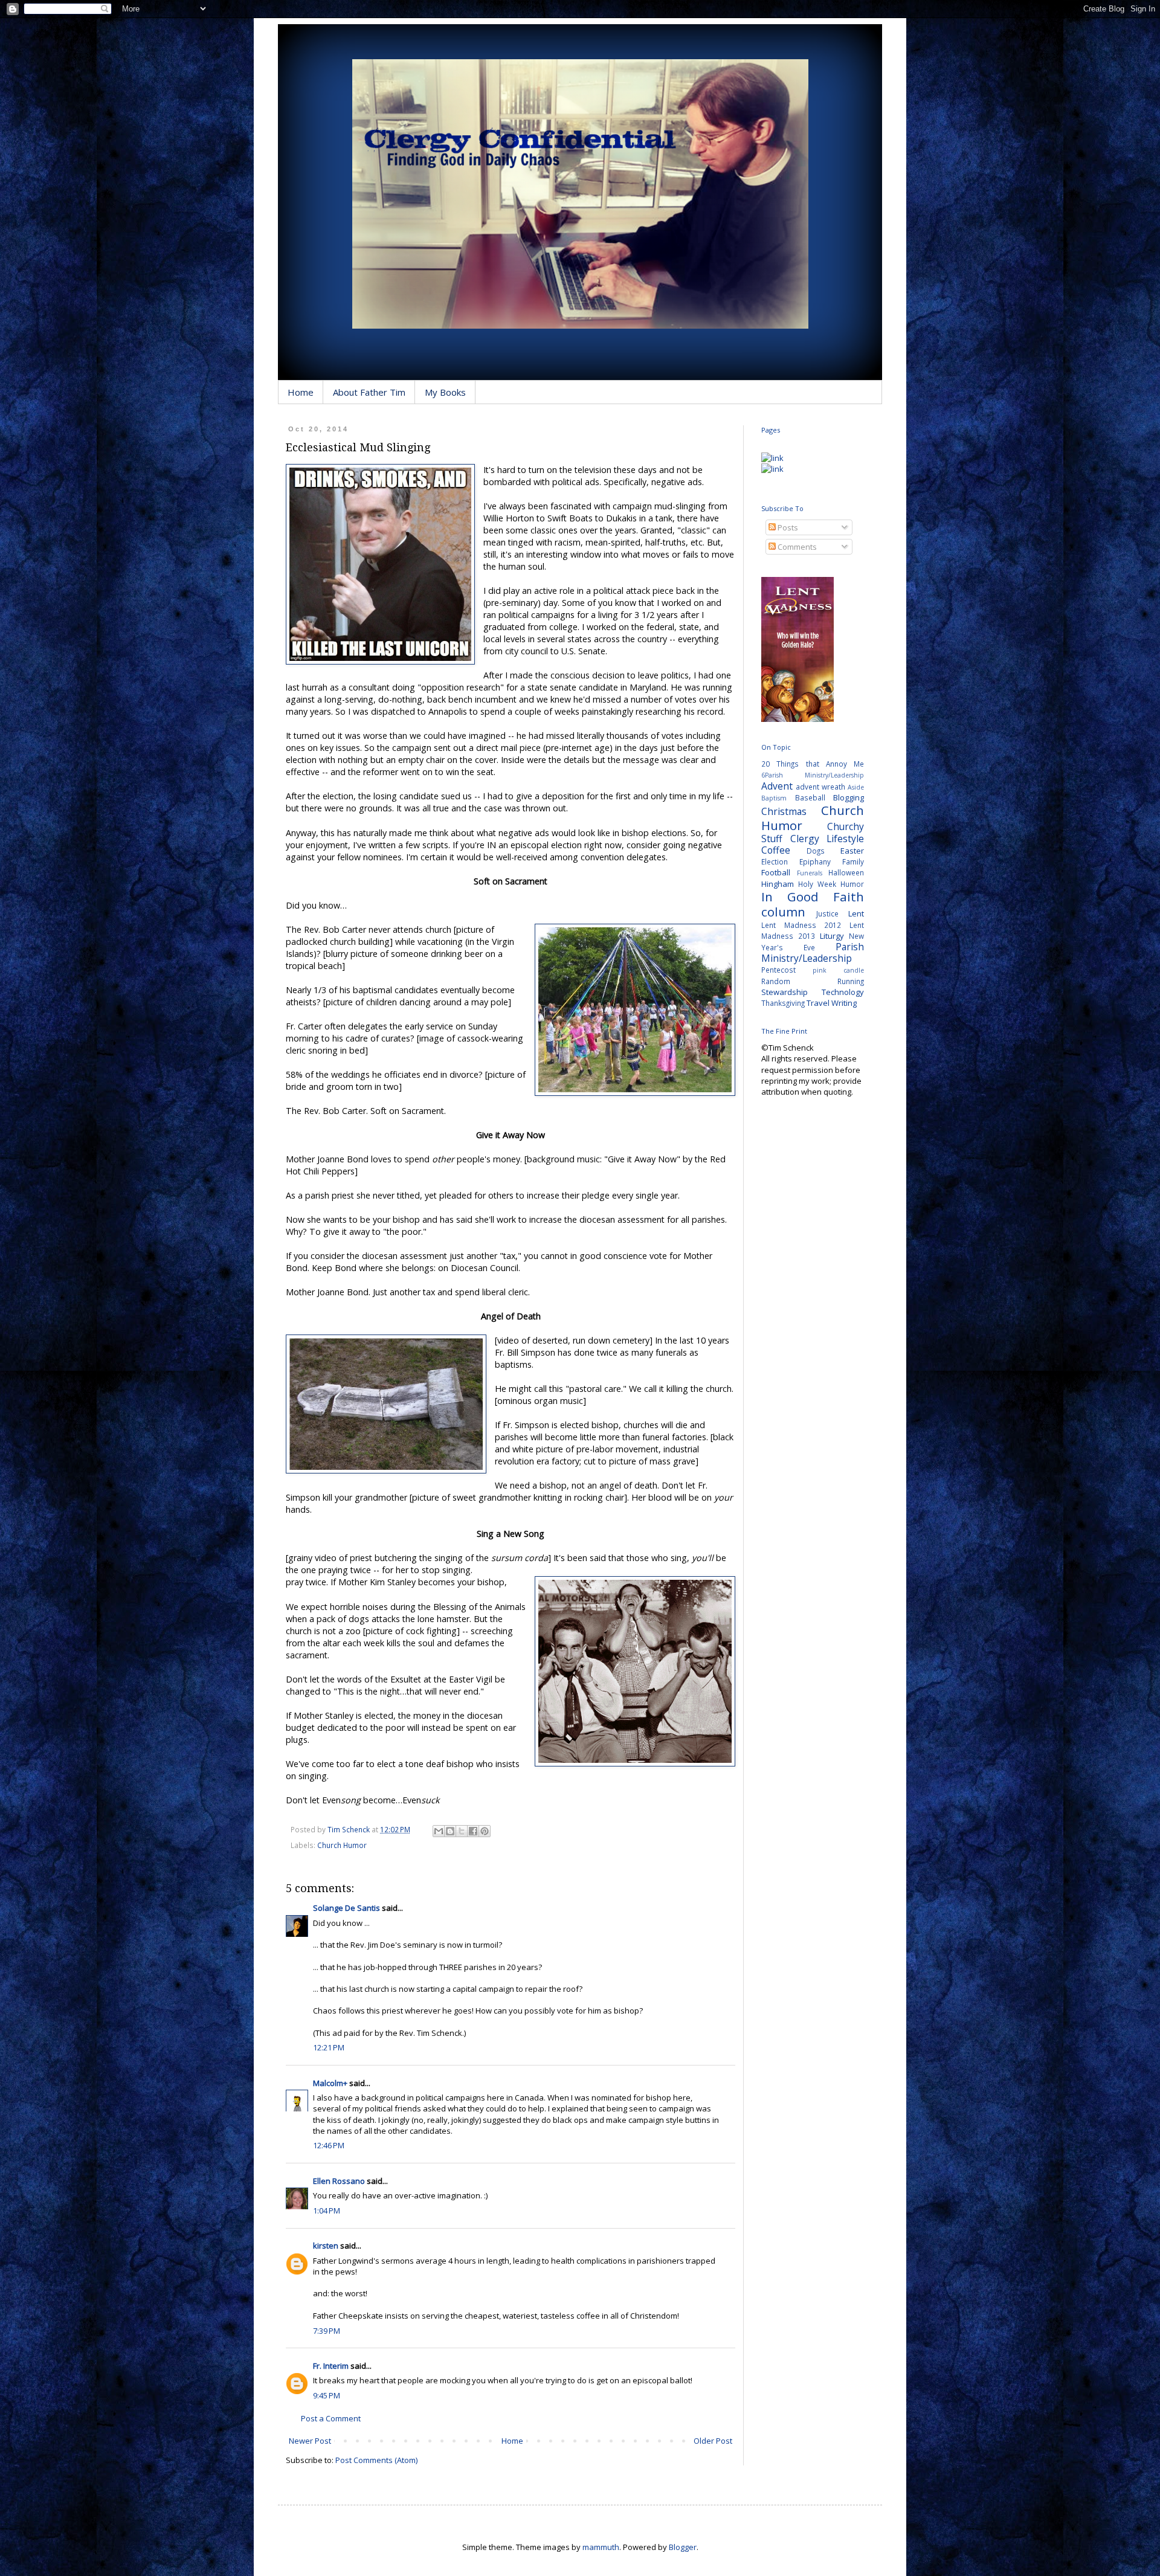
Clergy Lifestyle (827, 839)
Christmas (784, 811)
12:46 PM (329, 2145)
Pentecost (778, 970)
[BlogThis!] (450, 1831)
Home (301, 392)
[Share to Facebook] (473, 1831)
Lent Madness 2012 (801, 925)
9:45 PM (327, 2395)
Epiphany (815, 861)
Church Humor (342, 1845)
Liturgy (832, 936)
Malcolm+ (330, 2083)
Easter (852, 851)
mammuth (601, 2547)
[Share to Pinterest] (485, 1831)
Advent (777, 786)
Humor (852, 884)
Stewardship (785, 992)
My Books (445, 392)
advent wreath (820, 787)
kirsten (326, 2246)
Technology (843, 992)
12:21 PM (329, 2047)
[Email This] (439, 1831)
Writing (844, 1003)
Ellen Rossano (339, 2181)
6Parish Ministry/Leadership (813, 775)
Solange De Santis (346, 1908)
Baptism (774, 798)
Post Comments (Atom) (376, 2460)
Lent (856, 913)
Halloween (846, 872)
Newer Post (310, 2441)
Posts (787, 527)
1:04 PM (327, 2211)
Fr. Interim (331, 2366)
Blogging (849, 797)
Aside (856, 787)
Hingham (778, 884)
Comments (796, 547)
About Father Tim (369, 392)
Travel (818, 1003)
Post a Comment (331, 2418)
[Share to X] (462, 1831)
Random (776, 981)
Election (775, 861)
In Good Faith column (813, 904)
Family (853, 861)
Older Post (713, 2441)
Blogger (683, 2547)
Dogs (816, 851)
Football (776, 872)
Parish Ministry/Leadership (813, 952)
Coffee (776, 850)
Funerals (810, 873)
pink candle (838, 970)
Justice (827, 913)
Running (851, 981)
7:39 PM (327, 2331)
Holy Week (817, 884)
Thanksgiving (783, 1003)
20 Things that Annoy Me (813, 764)
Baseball (810, 797)
